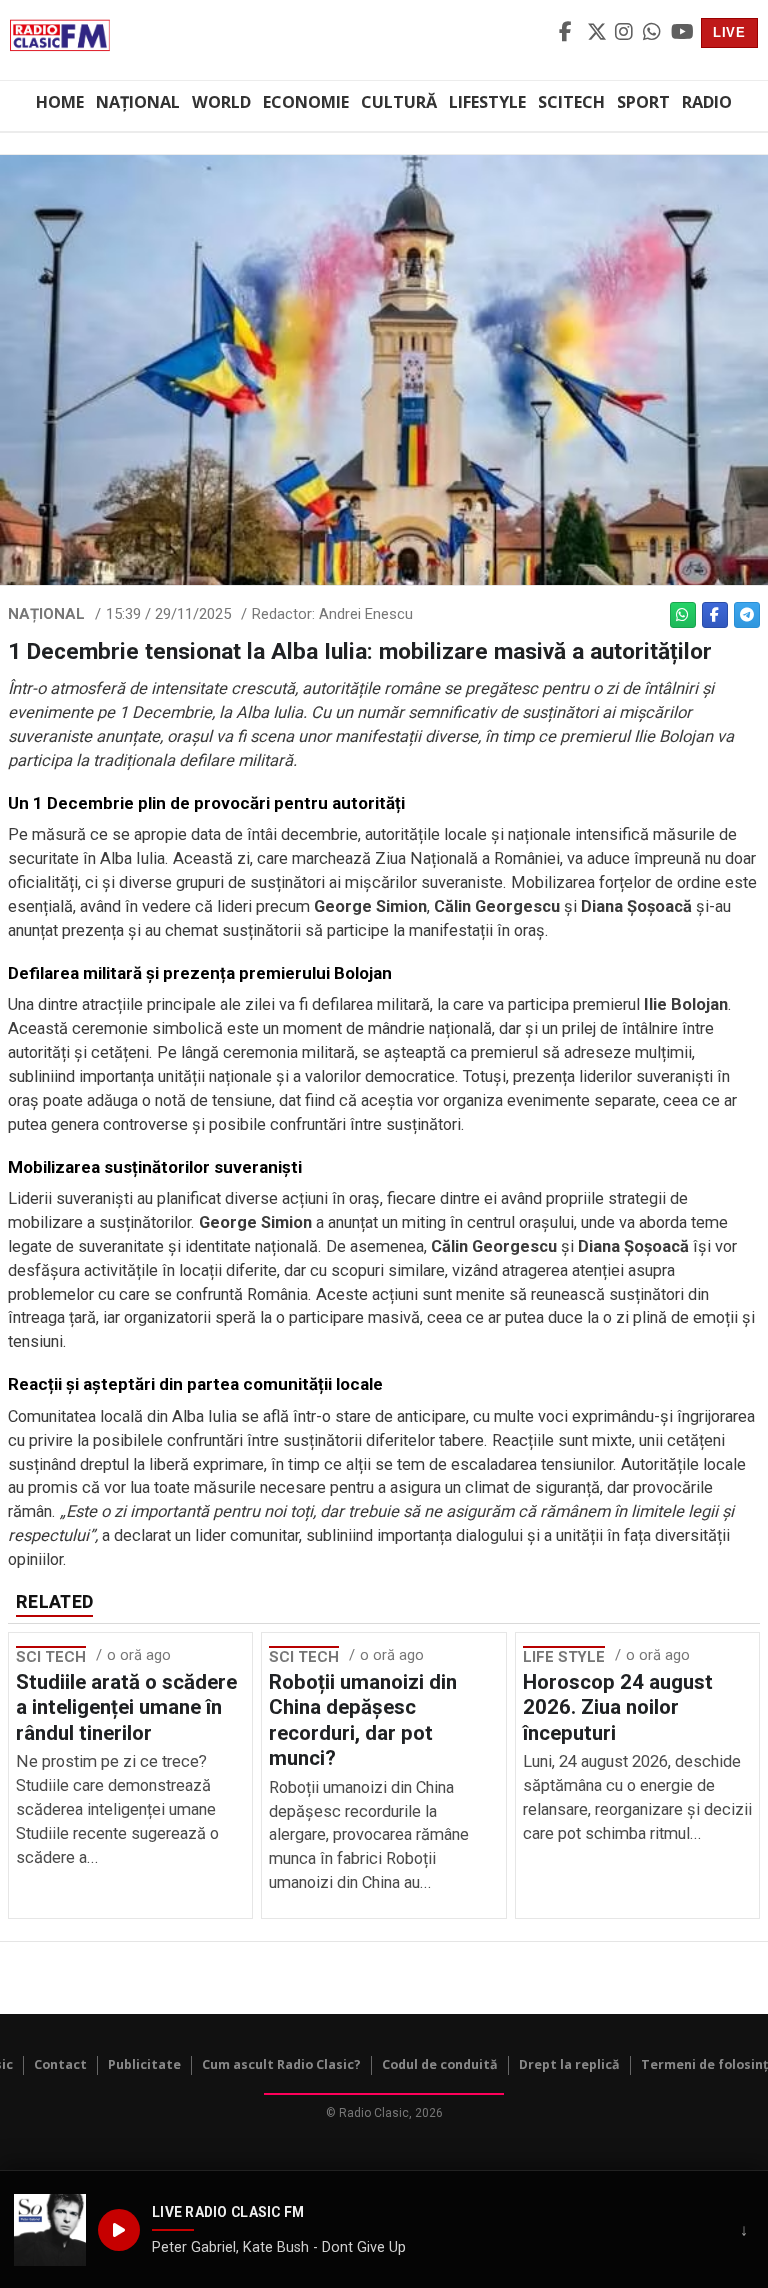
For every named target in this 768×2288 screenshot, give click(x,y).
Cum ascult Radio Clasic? (281, 2064)
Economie (306, 102)
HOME (60, 102)
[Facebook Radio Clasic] (570, 33)
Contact (60, 2064)
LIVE (729, 32)
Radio (707, 102)
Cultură (399, 102)
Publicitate (144, 2064)
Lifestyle (487, 102)
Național (138, 102)
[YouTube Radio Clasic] (682, 33)
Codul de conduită (440, 2064)
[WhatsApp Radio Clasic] (654, 33)
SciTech (571, 102)
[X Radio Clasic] (598, 33)
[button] (50, 2230)
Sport (643, 102)
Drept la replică (569, 2064)
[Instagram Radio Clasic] (626, 33)
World (221, 102)
